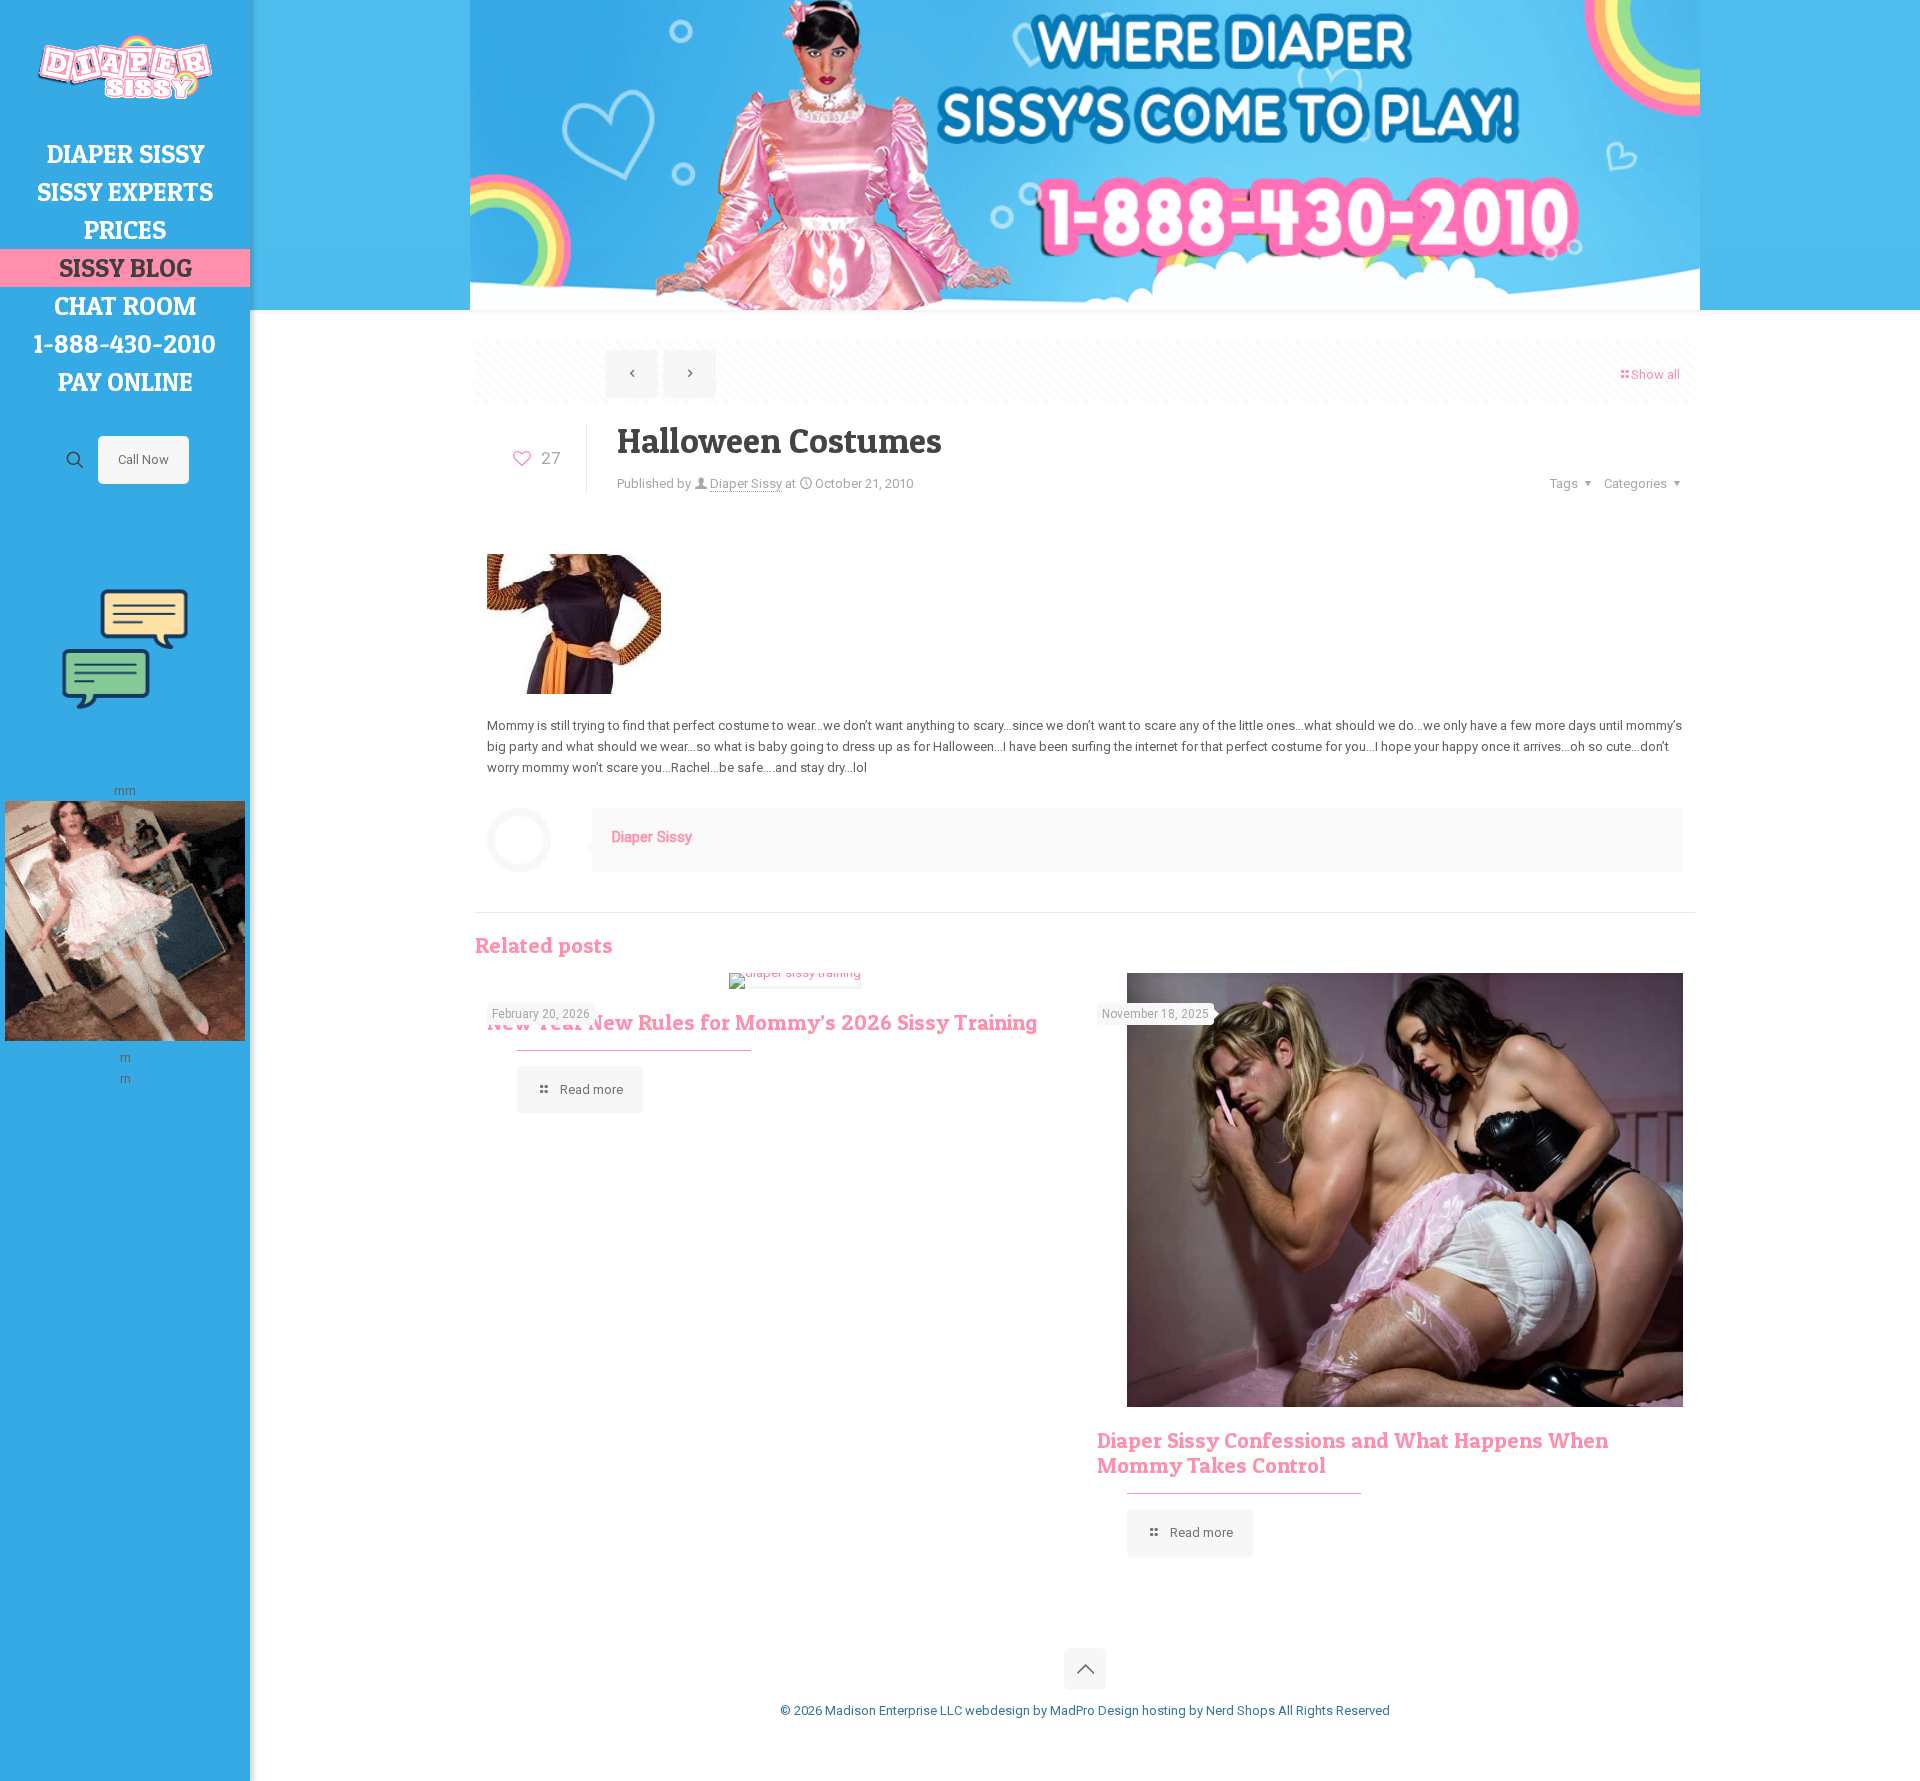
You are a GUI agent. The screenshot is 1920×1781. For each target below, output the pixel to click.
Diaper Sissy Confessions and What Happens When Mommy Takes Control (1352, 1452)
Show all (1655, 374)
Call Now (143, 459)
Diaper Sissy (746, 483)
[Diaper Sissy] (125, 67)
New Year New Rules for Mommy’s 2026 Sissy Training (762, 1022)
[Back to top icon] (1085, 1669)
